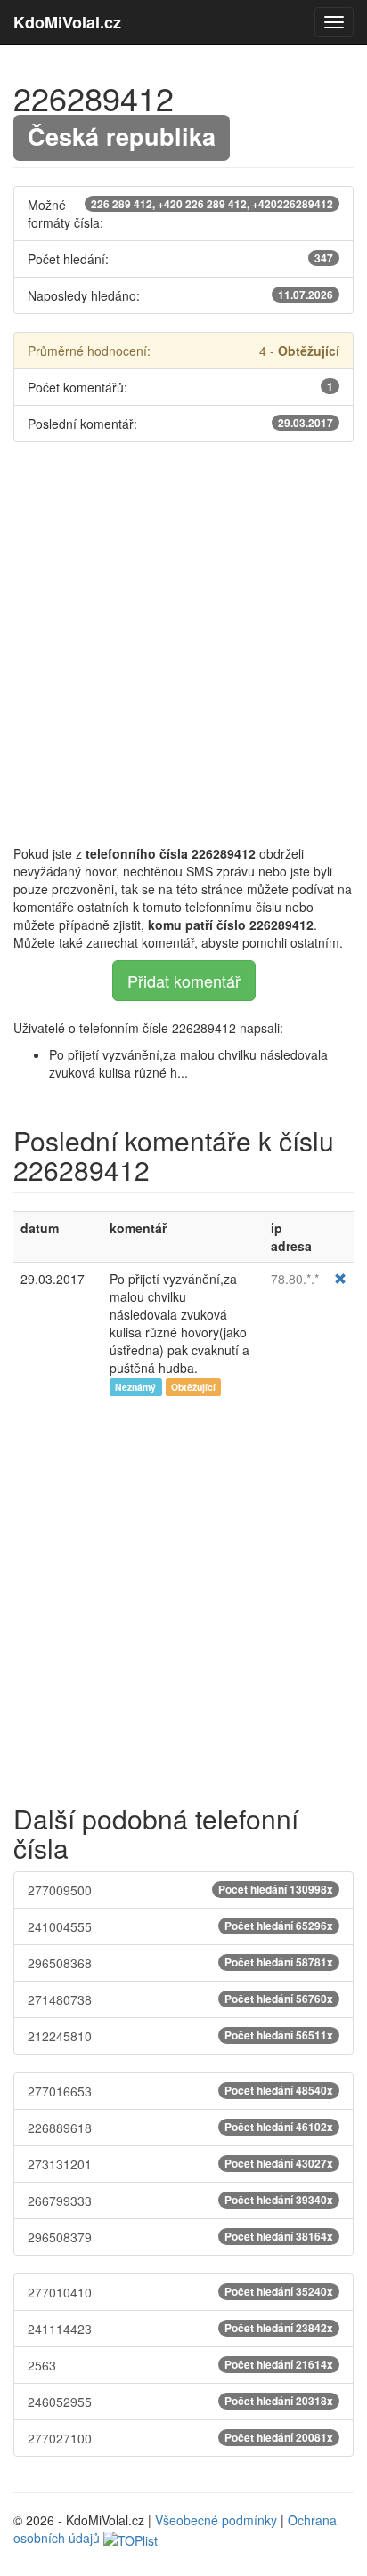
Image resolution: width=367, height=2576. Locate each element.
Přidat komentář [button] (184, 981)
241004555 (180, 1926)
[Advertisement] (183, 643)
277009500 (180, 1890)
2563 (180, 2365)
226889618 (180, 2128)
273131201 (180, 2164)
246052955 (180, 2402)
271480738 (180, 1999)
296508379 (180, 2237)
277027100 (180, 2438)
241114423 (180, 2329)
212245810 (180, 2036)
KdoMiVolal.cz (67, 22)
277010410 (180, 2292)
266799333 (180, 2201)
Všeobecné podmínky (216, 2520)
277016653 (180, 2091)
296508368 (180, 1963)
